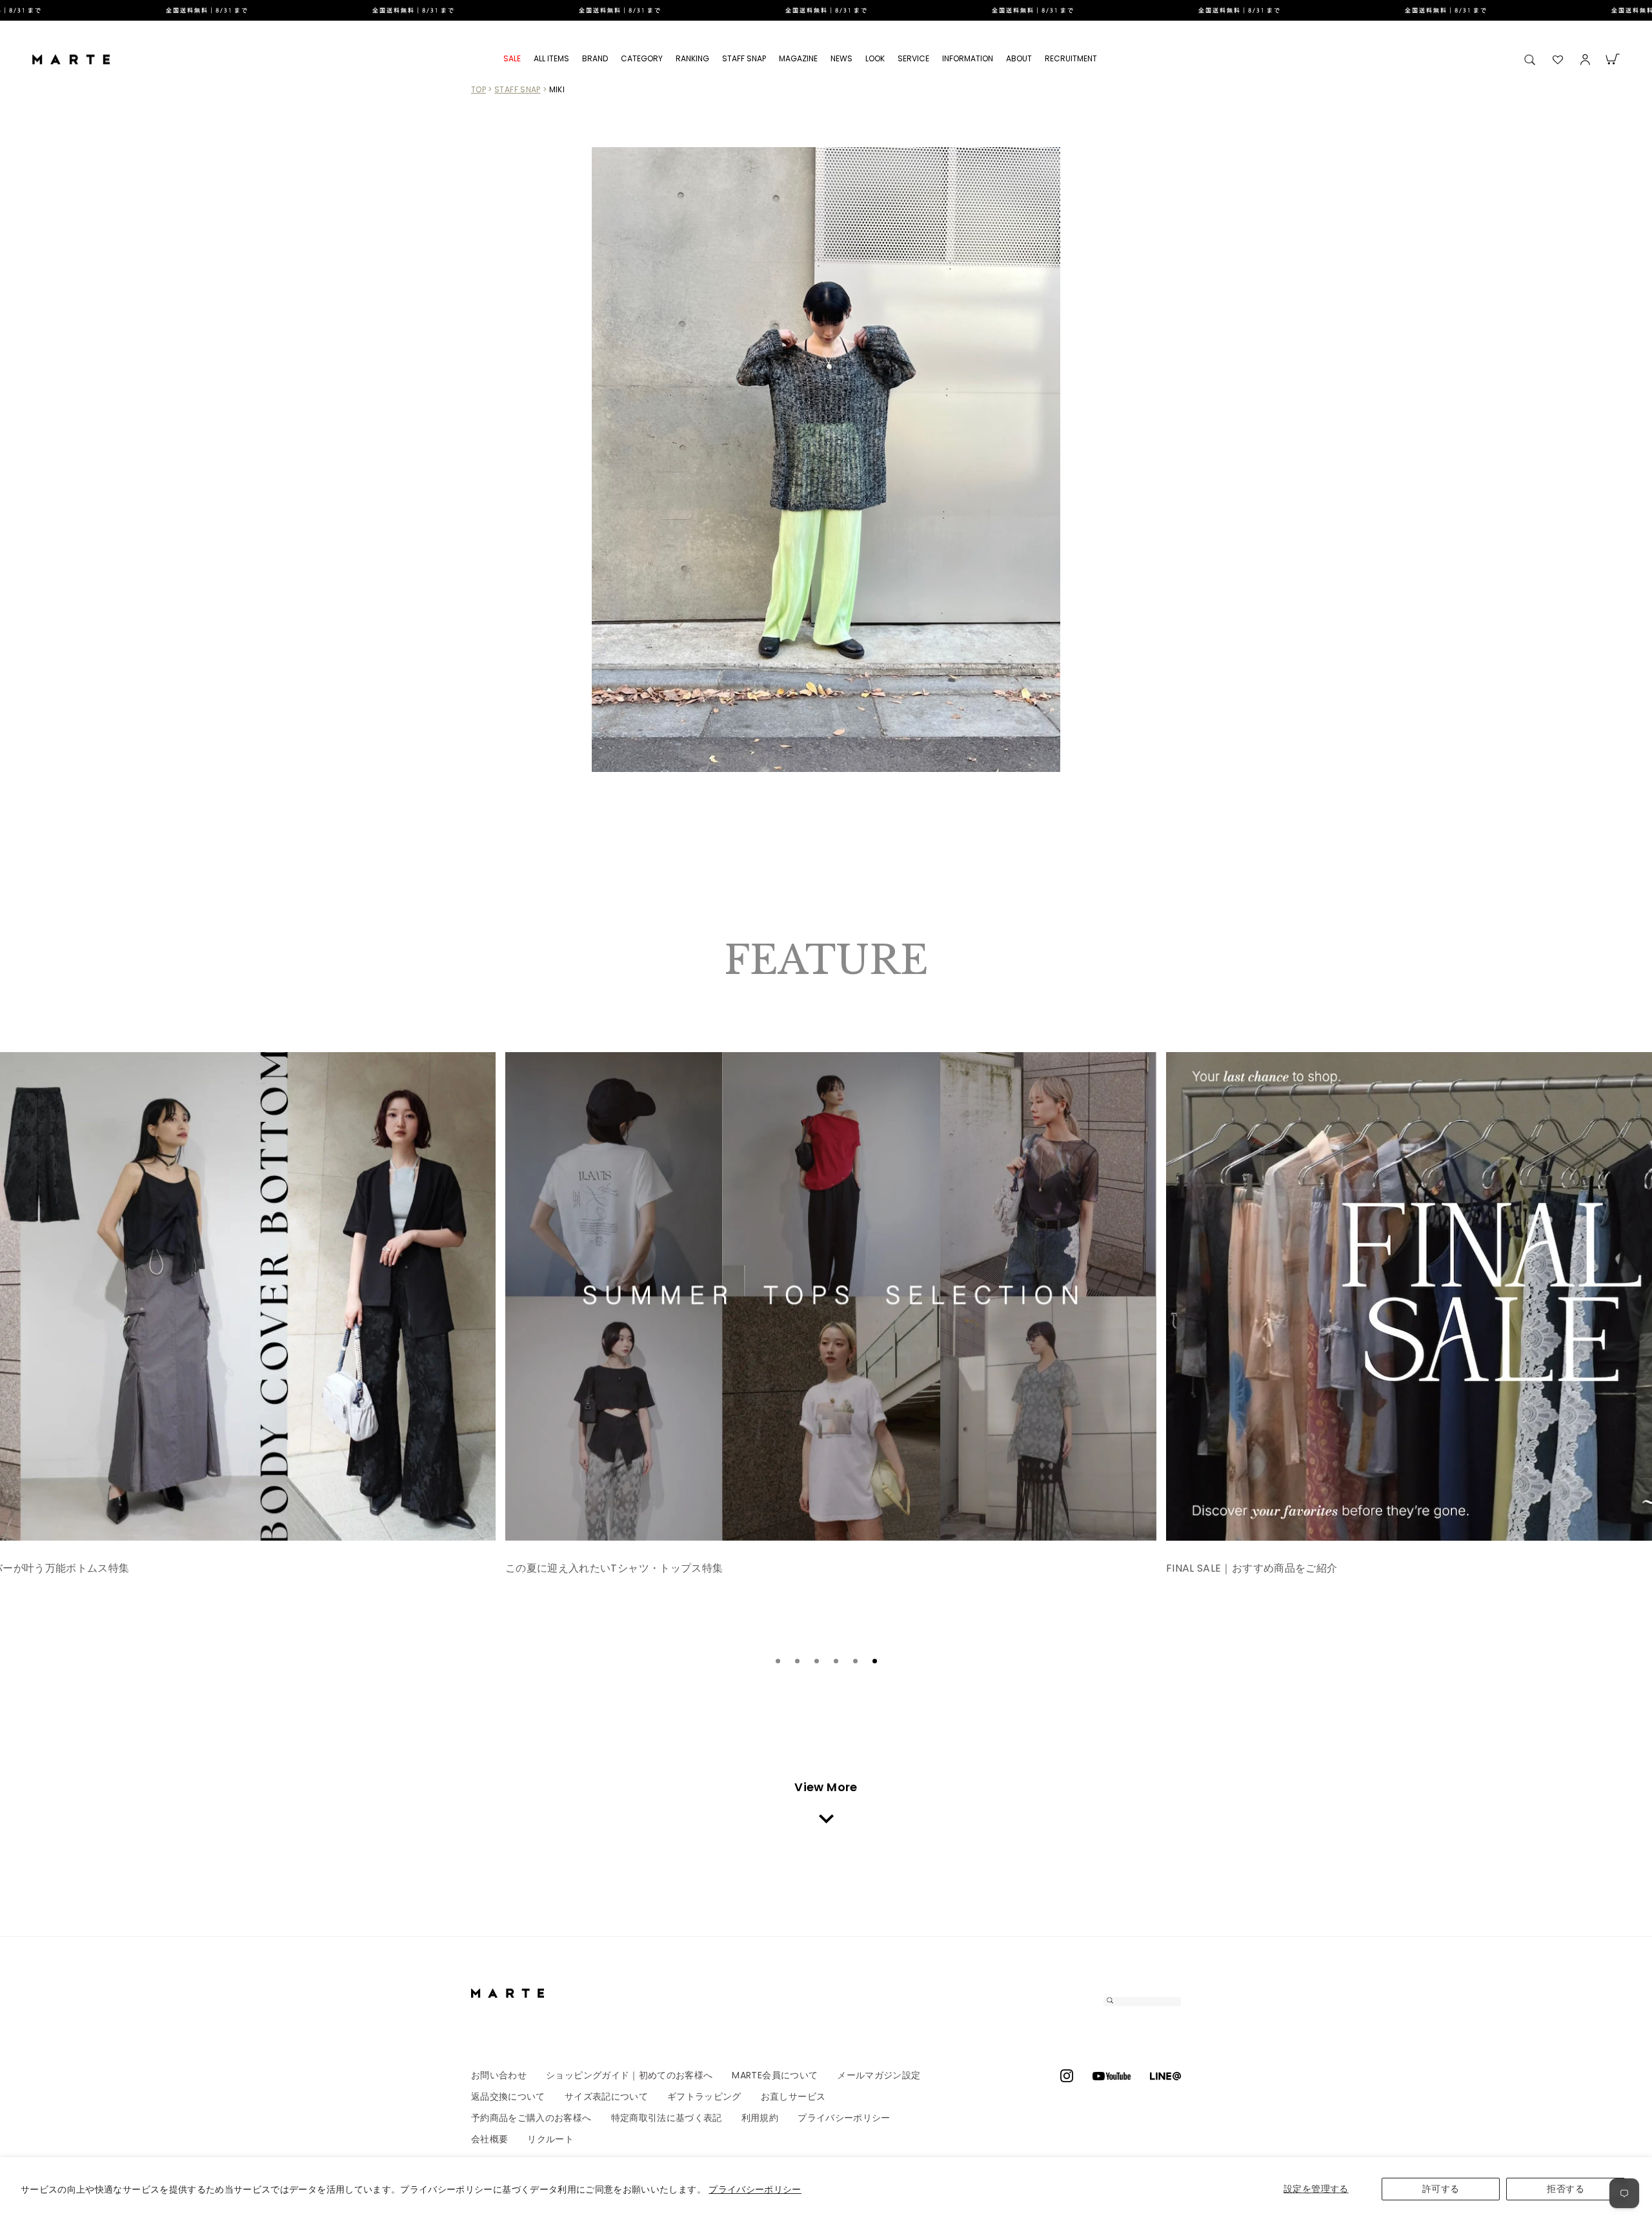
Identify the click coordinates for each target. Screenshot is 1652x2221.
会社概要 (489, 2139)
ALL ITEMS (551, 58)
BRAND (595, 58)
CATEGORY (642, 58)
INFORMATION (968, 58)
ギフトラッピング (704, 2096)
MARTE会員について (775, 2075)
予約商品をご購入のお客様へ (531, 2118)
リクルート (550, 2139)
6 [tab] (874, 1661)
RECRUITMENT (1071, 58)
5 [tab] (855, 1661)
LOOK (875, 58)
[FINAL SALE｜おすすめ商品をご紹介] (831, 1296)
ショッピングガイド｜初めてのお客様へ (629, 2075)
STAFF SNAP (744, 58)
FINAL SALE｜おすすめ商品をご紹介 (591, 1568)
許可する (1441, 2189)
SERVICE (913, 58)
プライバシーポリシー (755, 2189)
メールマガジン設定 (879, 2075)
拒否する (1565, 2189)
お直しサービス (793, 2096)
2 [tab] (797, 1661)
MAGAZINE (798, 58)
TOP (478, 89)
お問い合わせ (499, 2075)
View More (826, 1787)
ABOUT (1019, 58)
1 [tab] (778, 1661)
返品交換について (508, 2096)
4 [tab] (836, 1661)
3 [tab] (816, 1661)
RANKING (692, 58)
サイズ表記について (606, 2096)
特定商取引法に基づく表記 (667, 2118)
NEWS (841, 58)
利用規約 (760, 2118)
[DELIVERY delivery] (826, 10)
